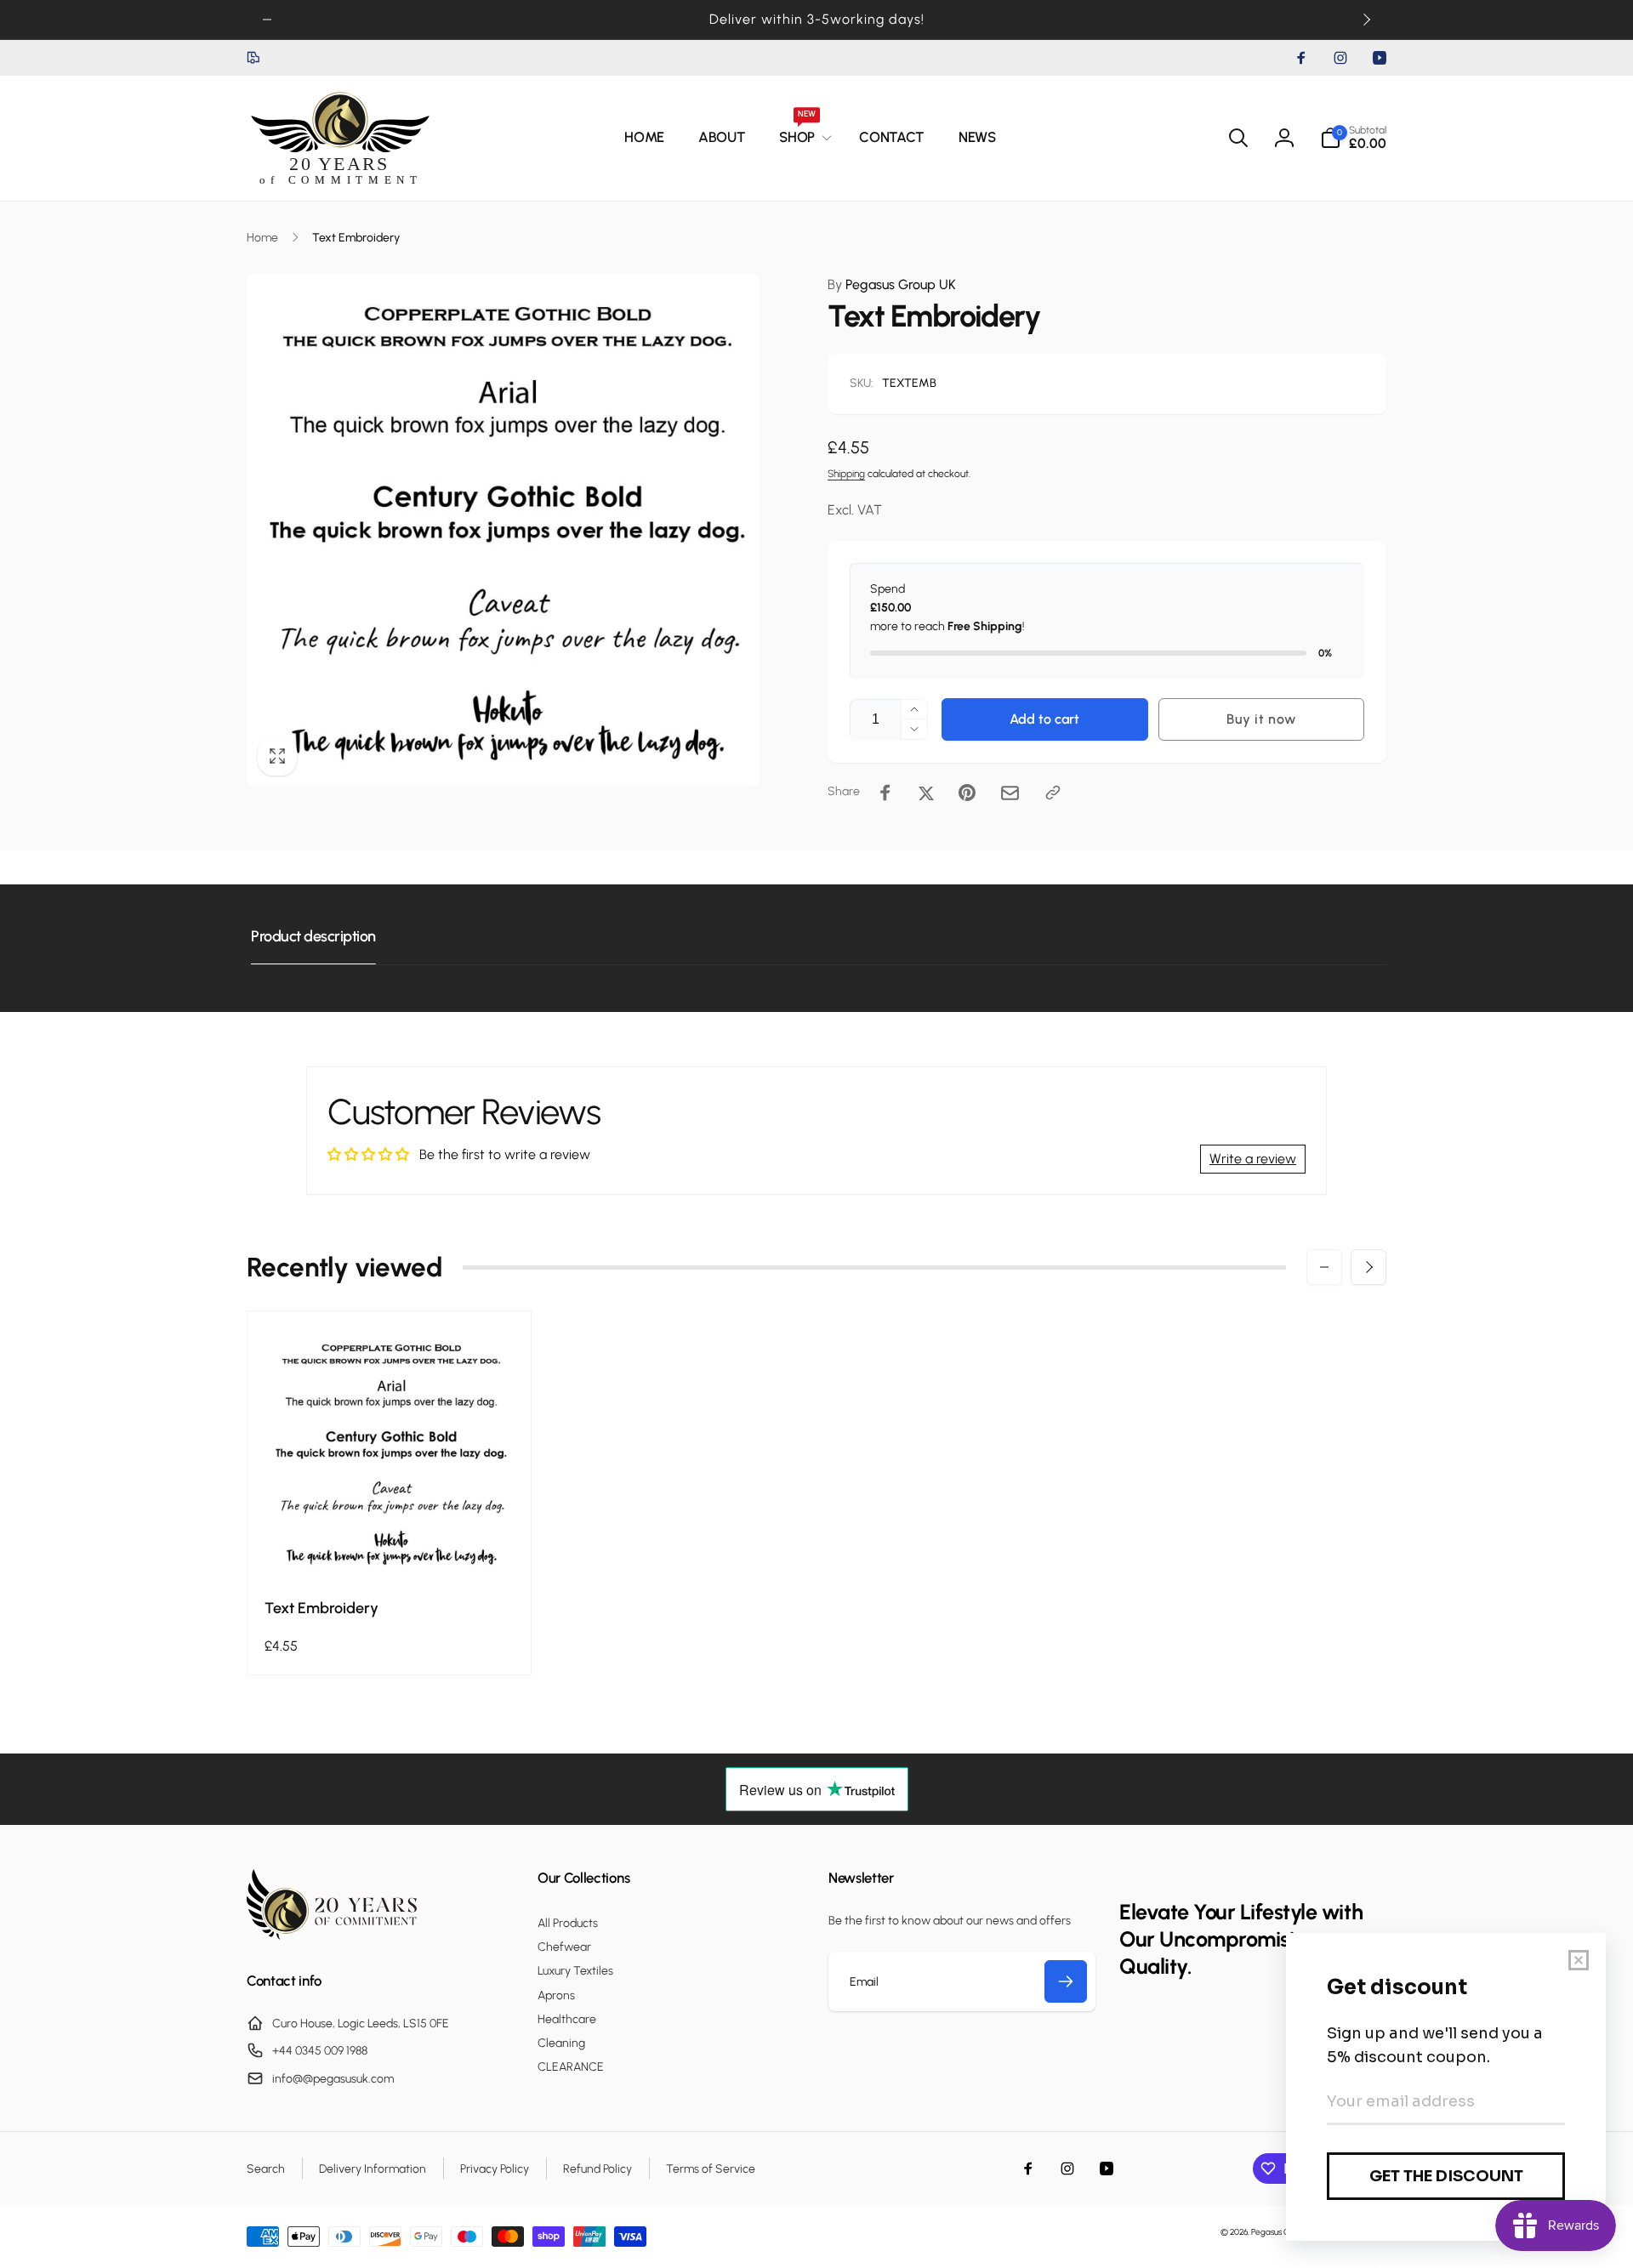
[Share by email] (1010, 793)
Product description (313, 936)
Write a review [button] (1253, 1159)
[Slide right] (1366, 20)
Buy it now (1261, 719)
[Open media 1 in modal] (503, 530)
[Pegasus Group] (332, 1935)
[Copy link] (1053, 793)
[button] (802, 138)
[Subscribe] (1066, 1981)
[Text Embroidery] (390, 1546)
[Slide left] (267, 20)
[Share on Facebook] (885, 793)
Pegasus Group (1280, 2232)
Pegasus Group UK (892, 284)
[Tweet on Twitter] (926, 793)
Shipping (846, 474)
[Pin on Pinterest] (967, 793)
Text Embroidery (321, 1608)
